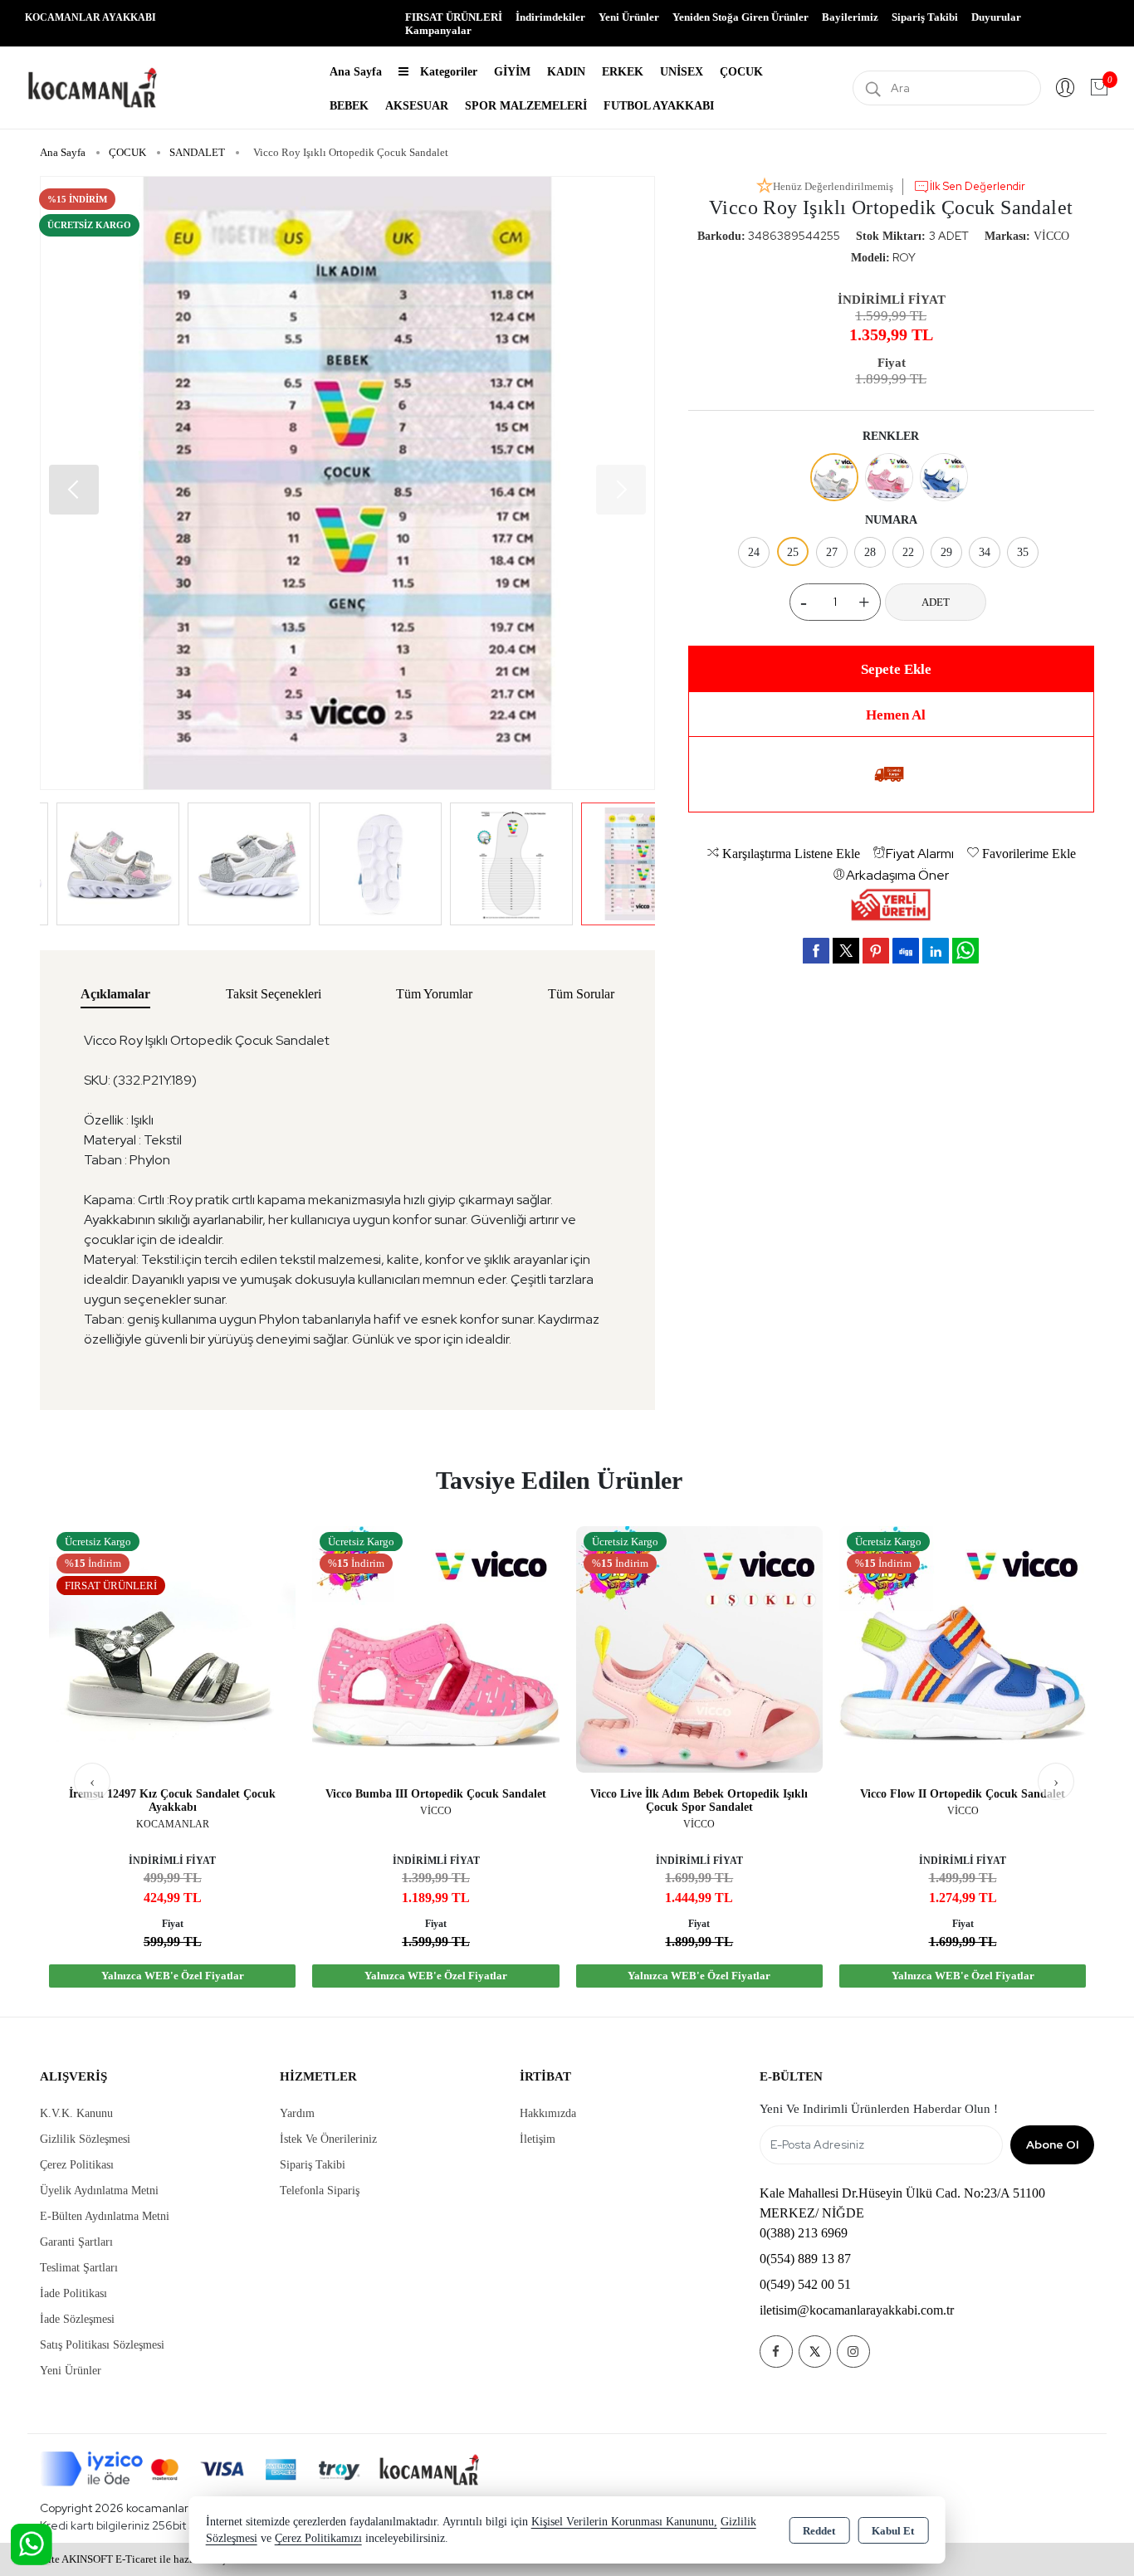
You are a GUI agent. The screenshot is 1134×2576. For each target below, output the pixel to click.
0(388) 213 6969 (804, 2233)
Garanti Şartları (76, 2242)
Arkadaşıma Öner (897, 875)
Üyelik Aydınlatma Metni (99, 2191)
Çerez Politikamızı (318, 2538)
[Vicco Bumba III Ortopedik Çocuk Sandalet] (171, 1648)
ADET (936, 602)
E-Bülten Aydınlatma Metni (105, 2216)
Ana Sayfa (356, 72)
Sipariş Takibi (925, 17)
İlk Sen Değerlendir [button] (978, 186)
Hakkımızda (548, 2113)
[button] (621, 490)
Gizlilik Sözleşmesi (85, 2139)
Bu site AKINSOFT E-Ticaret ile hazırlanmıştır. (133, 2559)
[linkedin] (936, 950)
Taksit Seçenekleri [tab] (274, 994)
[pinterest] (876, 950)
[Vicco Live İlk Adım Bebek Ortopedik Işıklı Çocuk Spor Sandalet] (435, 1648)
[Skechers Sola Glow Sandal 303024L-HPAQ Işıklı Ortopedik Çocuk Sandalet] (962, 1648)
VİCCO (1051, 236)
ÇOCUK (741, 72)
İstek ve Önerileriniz (328, 2139)
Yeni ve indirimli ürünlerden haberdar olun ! (879, 2109)
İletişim (538, 2139)
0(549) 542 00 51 (805, 2284)
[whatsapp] (965, 951)
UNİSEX (682, 72)
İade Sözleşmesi (77, 2319)
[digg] (906, 950)
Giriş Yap (1065, 88)
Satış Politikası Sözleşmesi (102, 2345)
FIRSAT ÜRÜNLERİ (454, 17)
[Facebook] (776, 2352)
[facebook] (816, 950)
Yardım (297, 2113)
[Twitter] (815, 2352)
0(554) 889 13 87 (805, 2259)
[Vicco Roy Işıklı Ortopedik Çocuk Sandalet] (347, 483)
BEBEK (349, 106)
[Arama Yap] (873, 88)
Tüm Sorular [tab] (581, 994)
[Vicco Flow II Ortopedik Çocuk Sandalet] (699, 1648)
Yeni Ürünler (71, 2371)
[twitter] (846, 951)
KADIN (566, 72)
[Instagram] (853, 2352)
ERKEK (623, 72)
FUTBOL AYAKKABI (659, 106)
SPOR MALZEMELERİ (526, 106)
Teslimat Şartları (79, 2268)
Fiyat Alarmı (920, 854)
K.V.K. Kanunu (76, 2113)
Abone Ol (1052, 2144)
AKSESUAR (417, 106)
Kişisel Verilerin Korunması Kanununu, (624, 2522)
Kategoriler (447, 72)
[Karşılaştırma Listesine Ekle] (272, 1582)
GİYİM (512, 72)
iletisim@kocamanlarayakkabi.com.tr (857, 2310)
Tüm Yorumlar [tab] (434, 994)
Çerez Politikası (77, 2165)
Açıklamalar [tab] (115, 994)
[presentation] (92, 1781)
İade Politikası (73, 2293)
